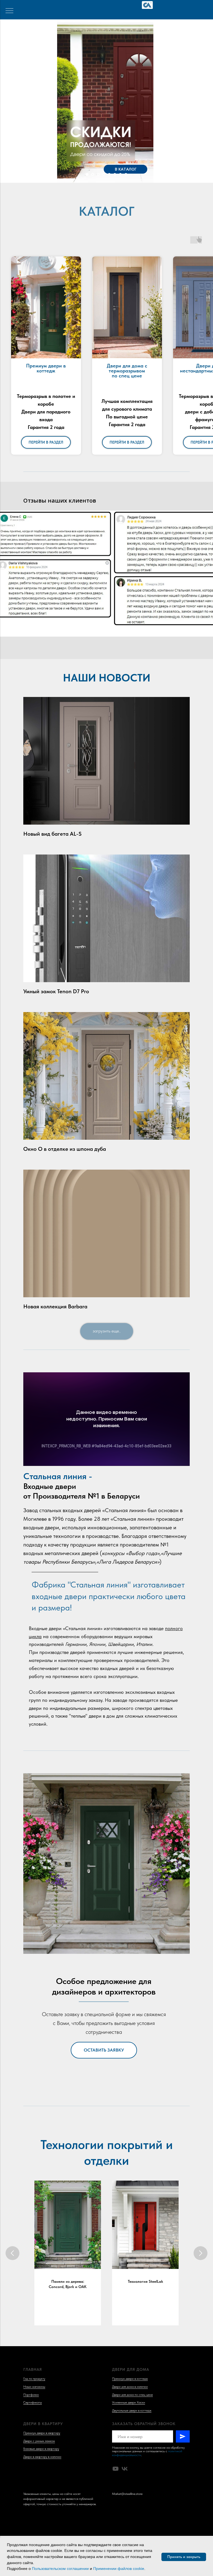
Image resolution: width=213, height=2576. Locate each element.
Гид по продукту (34, 2379)
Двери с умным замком (39, 2441)
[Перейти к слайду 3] (98, 174)
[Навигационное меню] (9, 11)
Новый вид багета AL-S (52, 834)
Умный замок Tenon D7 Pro (56, 991)
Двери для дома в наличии (130, 2387)
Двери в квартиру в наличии (42, 2457)
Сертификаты (33, 2402)
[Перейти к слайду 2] (93, 174)
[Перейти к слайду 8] (126, 174)
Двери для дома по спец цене (132, 2395)
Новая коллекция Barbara (55, 1306)
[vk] (125, 2469)
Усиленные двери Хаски (129, 2402)
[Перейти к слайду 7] (120, 174)
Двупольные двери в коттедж (132, 2410)
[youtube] (116, 2469)
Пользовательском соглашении (60, 2569)
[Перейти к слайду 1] (87, 174)
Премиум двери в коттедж (130, 2379)
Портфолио (31, 2395)
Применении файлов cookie (119, 2569)
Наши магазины (34, 2387)
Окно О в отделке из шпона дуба (65, 1149)
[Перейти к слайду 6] (115, 174)
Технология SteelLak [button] (145, 2281)
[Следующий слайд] (201, 2253)
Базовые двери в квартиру (41, 2449)
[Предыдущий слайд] (12, 2253)
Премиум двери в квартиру (42, 2433)
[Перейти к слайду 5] (109, 174)
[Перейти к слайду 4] (104, 174)
